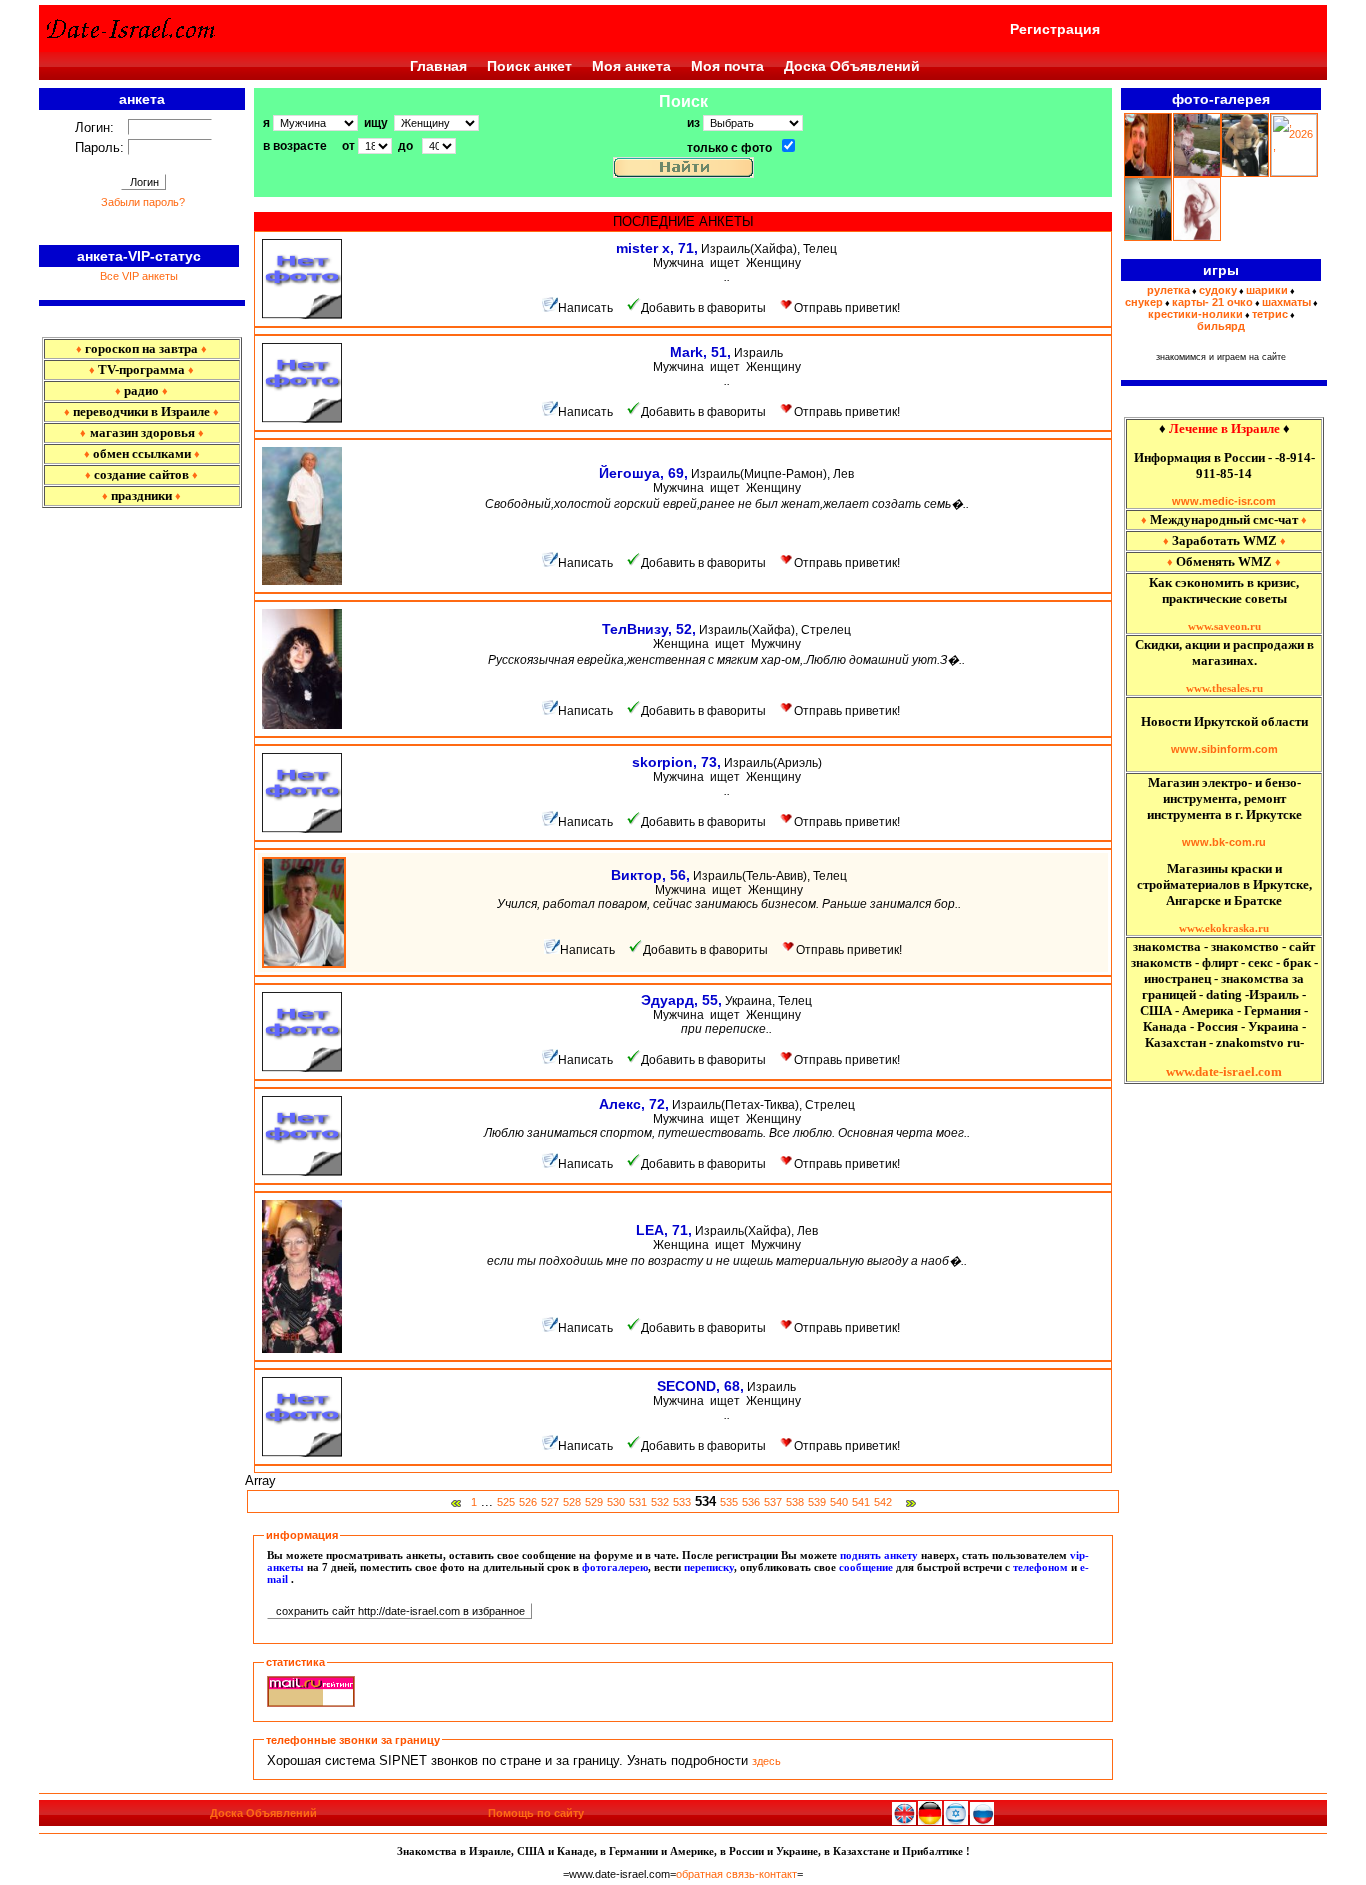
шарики (1267, 290)
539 (817, 1502)
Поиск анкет (529, 66)
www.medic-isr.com (1224, 501)
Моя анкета (631, 66)
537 (773, 1502)
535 (729, 1502)
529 (594, 1502)
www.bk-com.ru (1224, 842)
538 (795, 1502)
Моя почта (727, 66)
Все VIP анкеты (139, 276)
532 (660, 1502)
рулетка (1168, 290)
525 (506, 1502)
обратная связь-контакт (736, 1874)
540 (839, 1502)
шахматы (1286, 302)
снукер (1144, 302)
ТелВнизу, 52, (649, 629)
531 (638, 1502)
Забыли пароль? (143, 202)
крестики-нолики (1195, 314)
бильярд (1221, 326)
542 (883, 1502)
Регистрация (1055, 29)
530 (616, 1502)
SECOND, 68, (700, 1386)
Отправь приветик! (847, 308)
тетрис (1270, 314)
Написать (585, 308)
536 (751, 1502)
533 (682, 1502)
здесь (766, 1761)
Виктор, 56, (650, 875)
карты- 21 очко (1212, 302)
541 (861, 1502)
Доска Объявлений (852, 66)
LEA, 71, (664, 1230)
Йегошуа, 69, (643, 473)
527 (550, 1502)
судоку (1218, 290)
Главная (438, 66)
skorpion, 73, (676, 762)
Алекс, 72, (634, 1104)
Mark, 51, (700, 352)
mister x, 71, (657, 248)
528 (572, 1502)
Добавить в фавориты (703, 308)
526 (528, 1502)
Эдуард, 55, (681, 1000)
